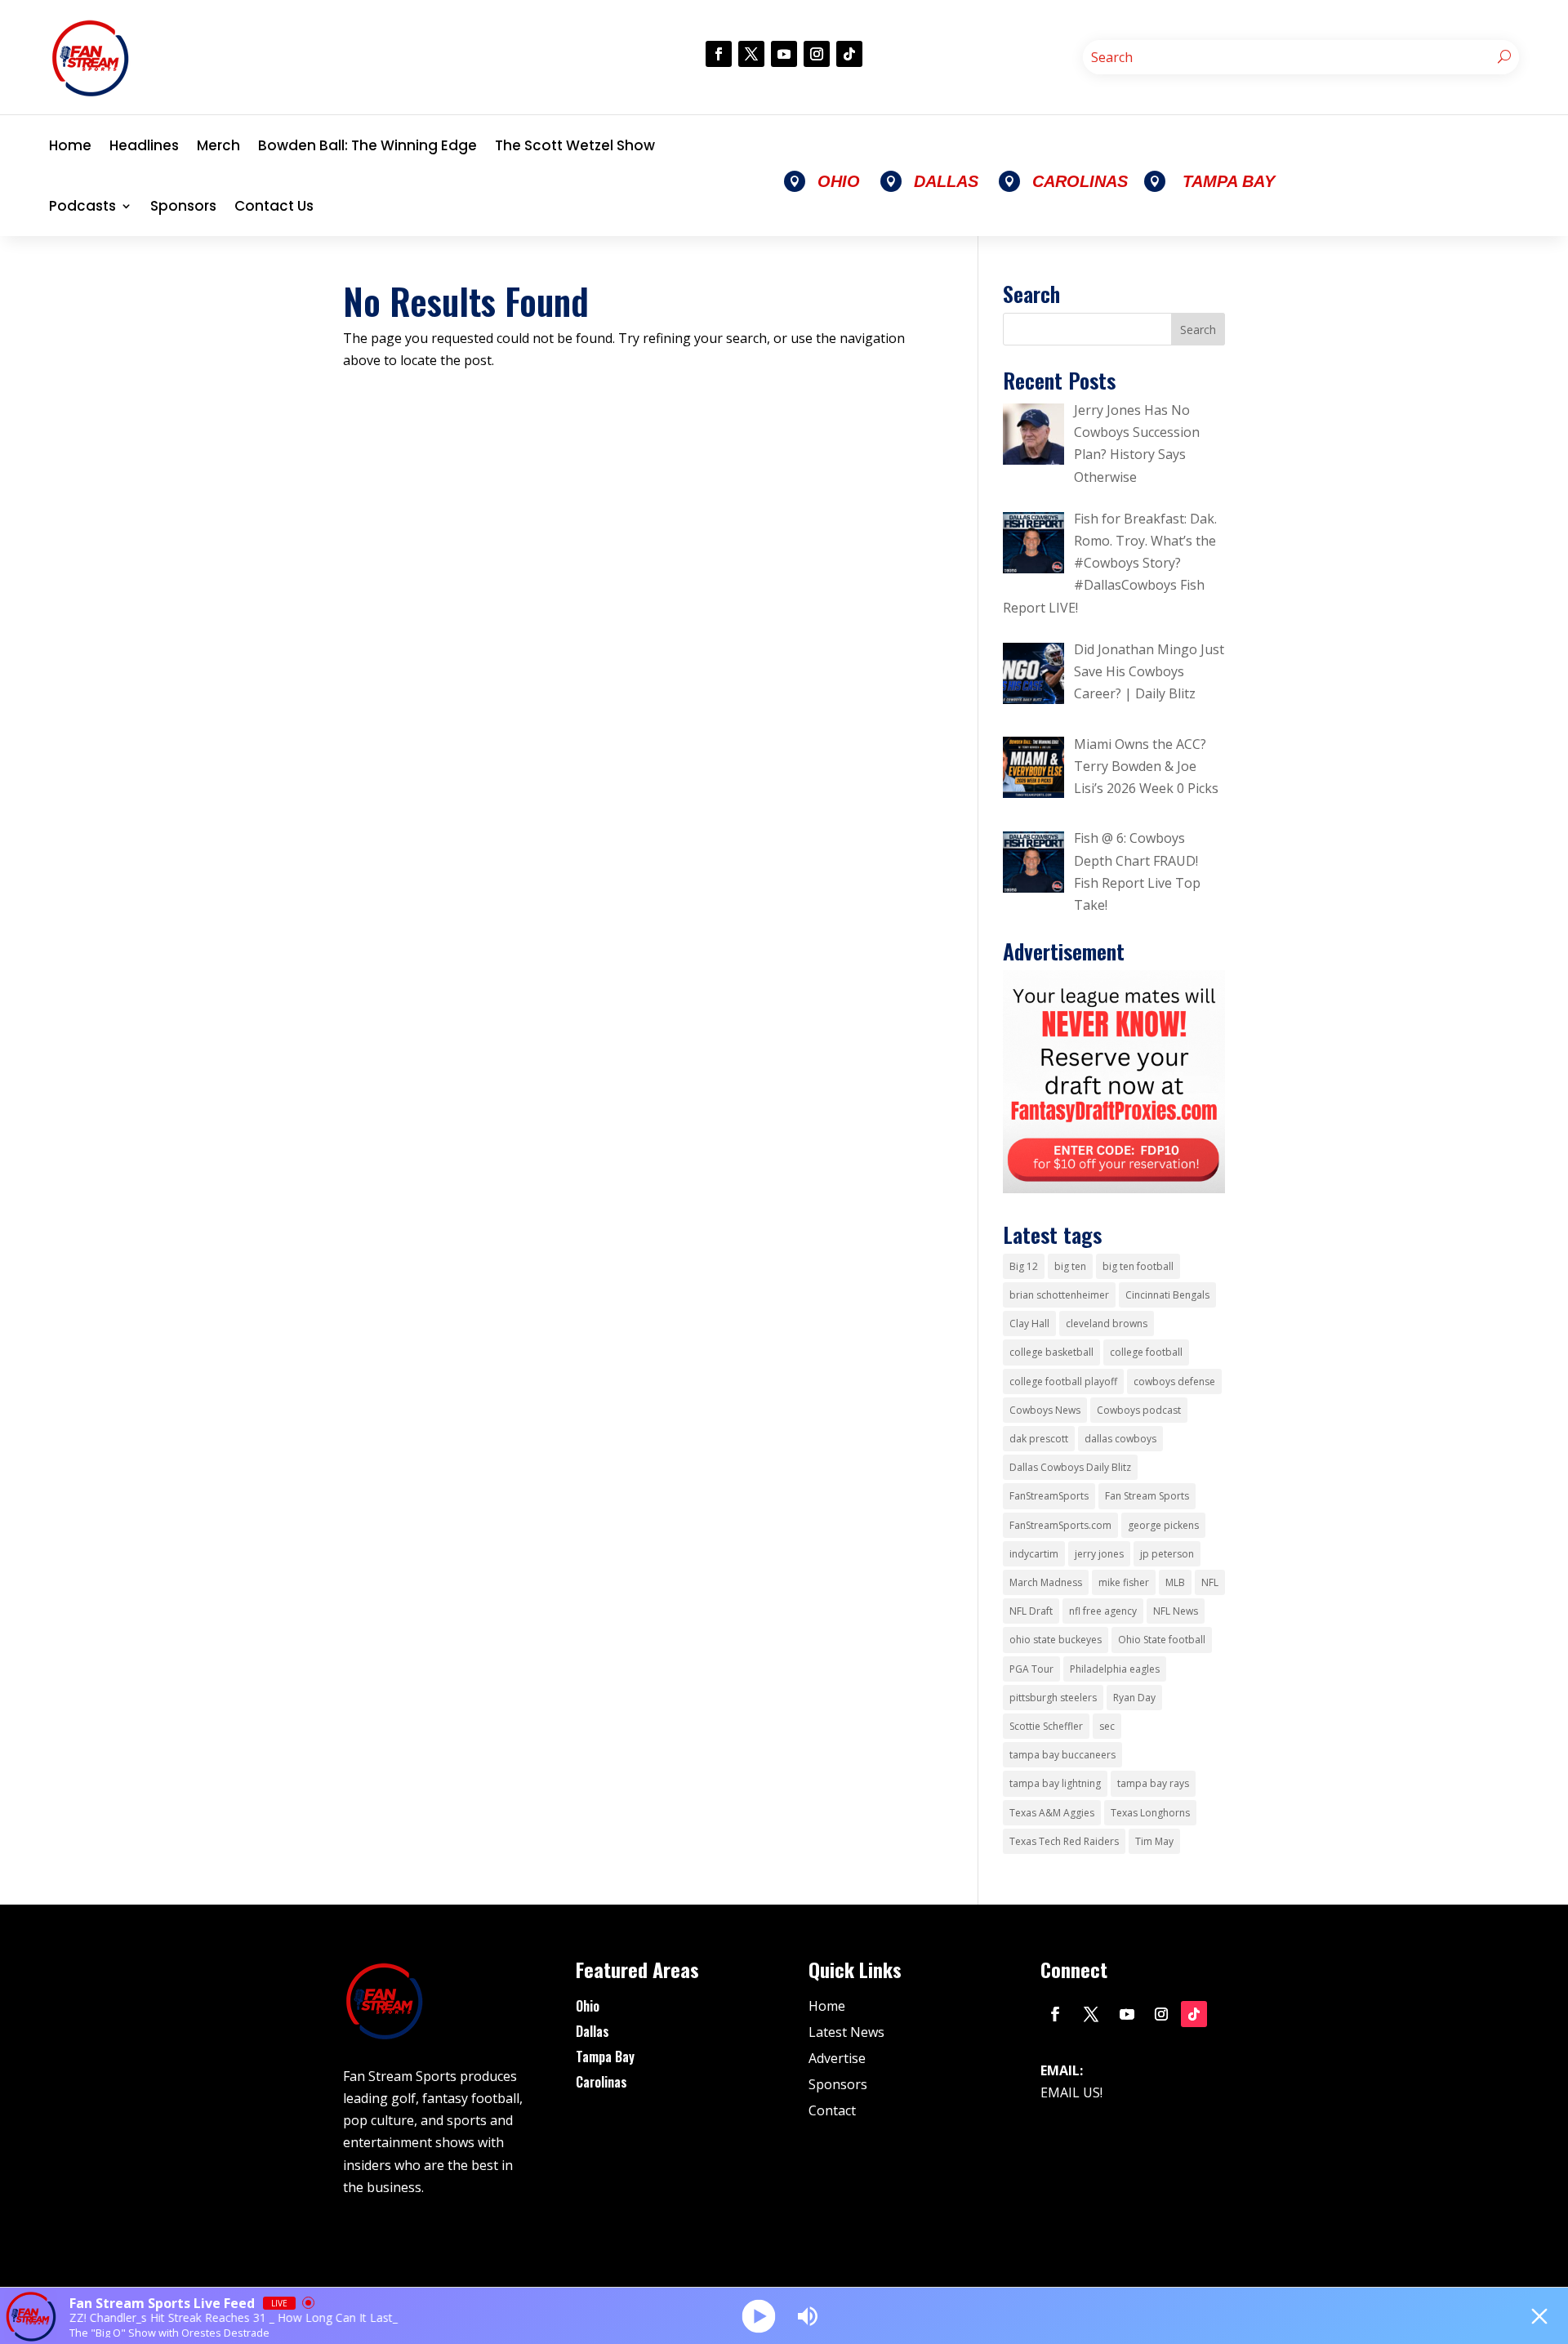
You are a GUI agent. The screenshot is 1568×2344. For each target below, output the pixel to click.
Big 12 (1024, 1266)
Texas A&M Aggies (1052, 1813)
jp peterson (1167, 1554)
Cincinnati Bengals (1167, 1295)
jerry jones (1099, 1554)
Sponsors (183, 206)
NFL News (1176, 1611)
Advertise (837, 2058)
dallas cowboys (1120, 1439)
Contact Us (274, 206)
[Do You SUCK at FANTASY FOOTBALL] (1114, 1188)
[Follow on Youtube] (784, 54)
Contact (832, 2110)
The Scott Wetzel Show (575, 145)
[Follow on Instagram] (817, 54)
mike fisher (1124, 1582)
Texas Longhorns (1150, 1813)
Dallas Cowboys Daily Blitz (1070, 1467)
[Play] (759, 2316)
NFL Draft (1031, 1611)
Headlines (144, 145)
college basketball (1051, 1352)
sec (1107, 1726)
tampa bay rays (1153, 1783)
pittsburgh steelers (1053, 1698)
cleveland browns (1107, 1324)
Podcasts (82, 206)
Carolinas (601, 2082)
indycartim (1034, 1554)
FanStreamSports (1049, 1496)
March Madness (1046, 1582)
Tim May (1154, 1841)
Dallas (592, 2031)
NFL (1210, 1582)
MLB (1175, 1582)
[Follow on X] (751, 54)
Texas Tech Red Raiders (1064, 1841)
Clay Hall (1029, 1324)
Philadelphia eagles (1115, 1669)
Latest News (846, 2032)
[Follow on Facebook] (719, 54)
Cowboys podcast (1139, 1410)
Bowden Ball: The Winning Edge (367, 145)
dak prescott (1039, 1439)
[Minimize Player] (1539, 2316)
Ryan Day (1134, 1698)
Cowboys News (1045, 1410)
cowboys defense (1174, 1381)
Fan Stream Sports (1147, 1496)
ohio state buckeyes (1056, 1640)
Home (70, 145)
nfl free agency (1103, 1611)
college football (1146, 1352)
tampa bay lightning (1055, 1783)
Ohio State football (1162, 1640)
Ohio (588, 2006)
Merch (218, 145)
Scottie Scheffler (1046, 1726)
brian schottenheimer (1059, 1295)
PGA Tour (1031, 1669)
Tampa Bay (605, 2057)
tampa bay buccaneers (1062, 1755)
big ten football (1138, 1266)
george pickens (1163, 1525)
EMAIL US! (1071, 2092)
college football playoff (1063, 1381)
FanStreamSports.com (1060, 1525)
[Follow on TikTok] (849, 54)
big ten (1070, 1266)
